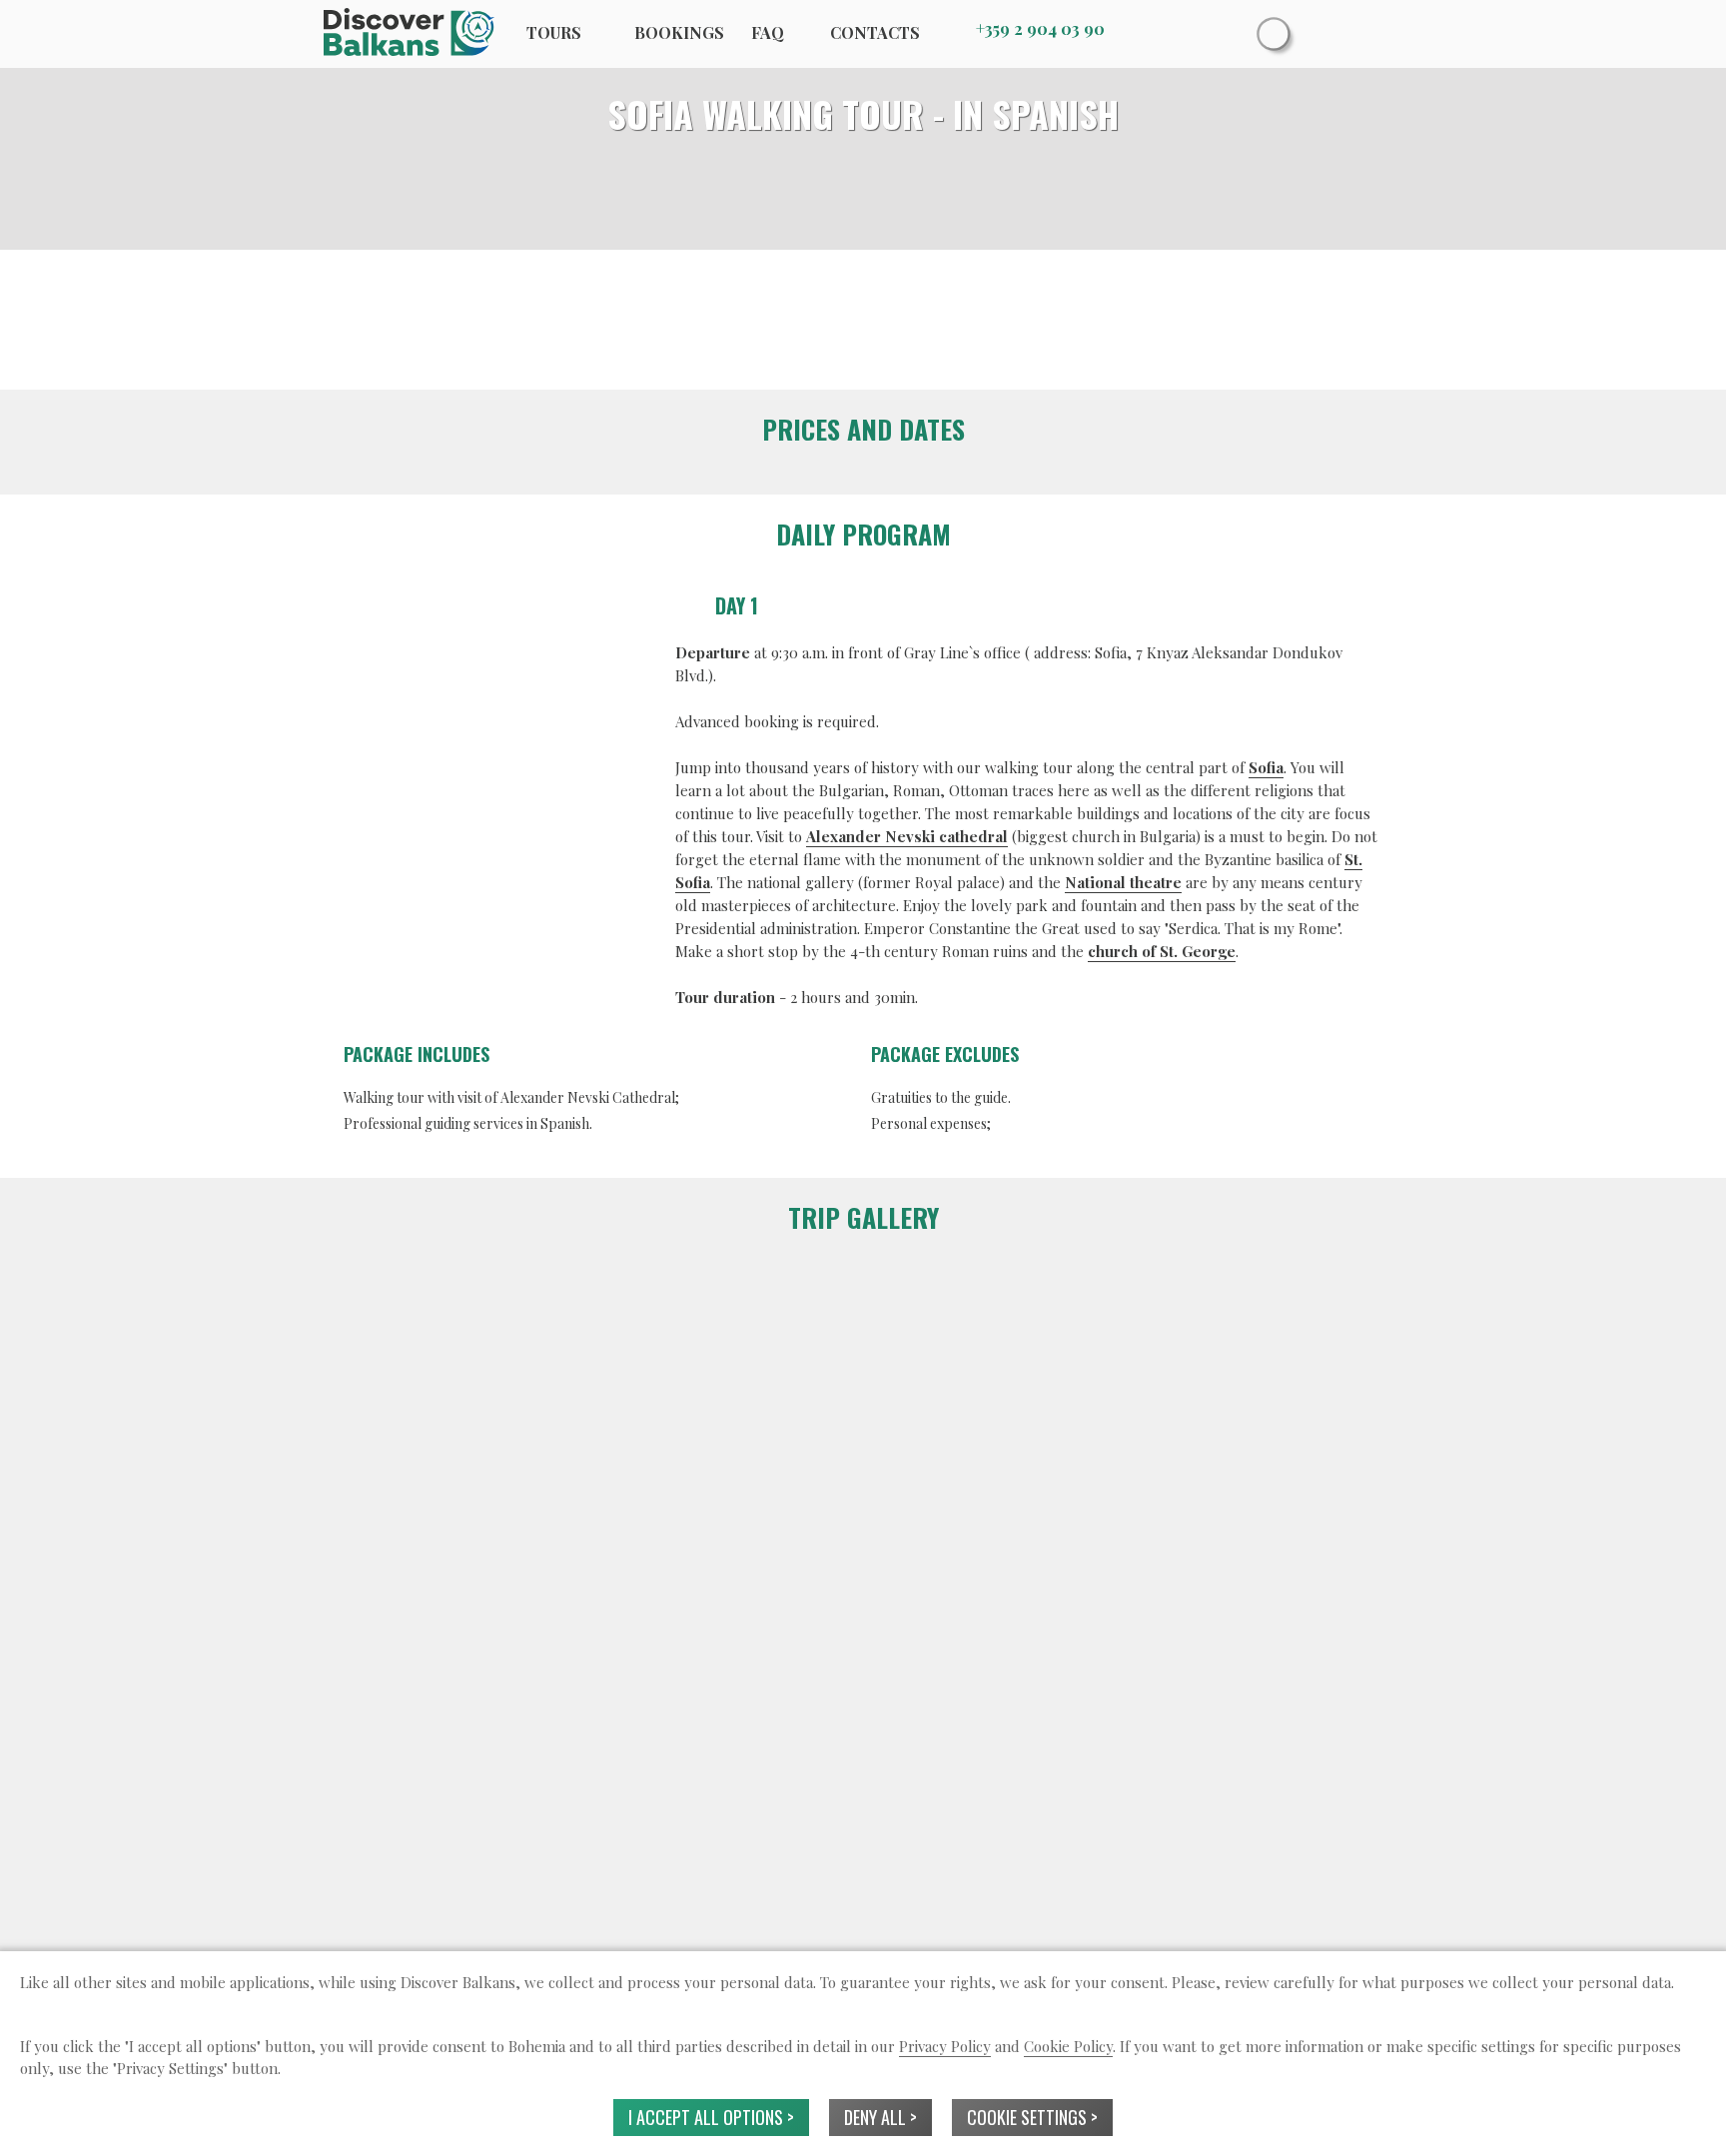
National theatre (1123, 882)
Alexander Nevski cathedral (907, 836)
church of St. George (1162, 951)
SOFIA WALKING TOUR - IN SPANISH (863, 113)
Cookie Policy (1068, 2046)
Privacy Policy (945, 2046)
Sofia (1266, 767)
